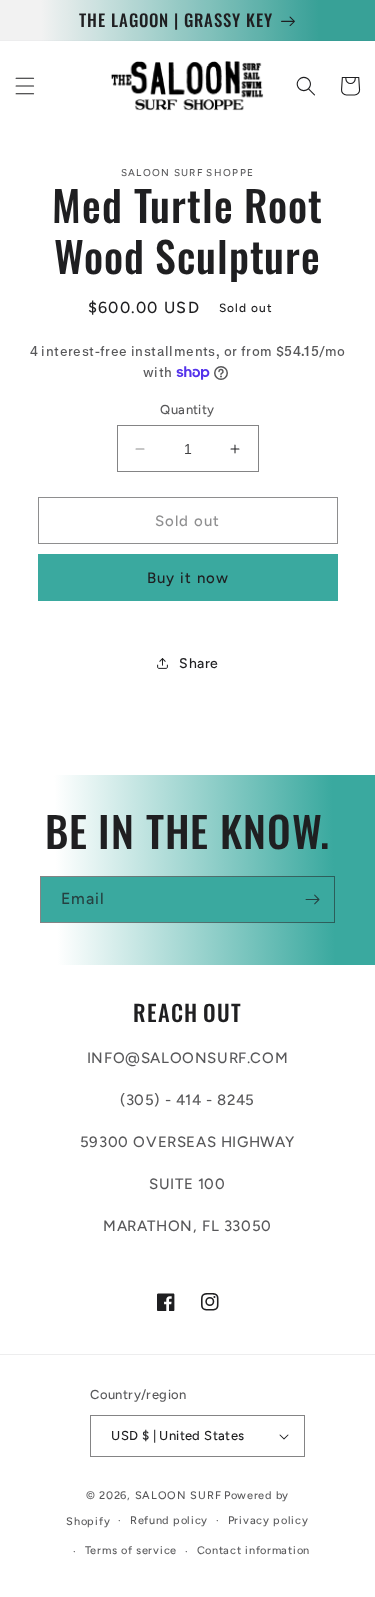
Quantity (187, 409)
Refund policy (169, 1520)
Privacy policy (268, 1520)
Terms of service (131, 1550)
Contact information (253, 1550)
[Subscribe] (312, 899)
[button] (25, 86)
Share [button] (199, 663)
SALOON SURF (178, 1495)
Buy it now (188, 578)
